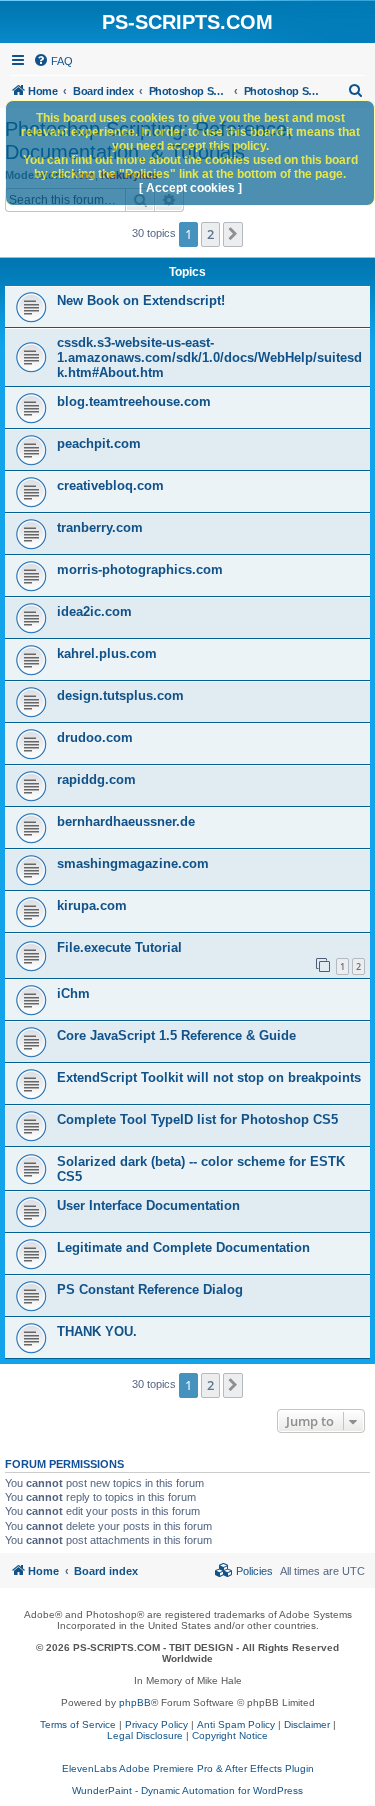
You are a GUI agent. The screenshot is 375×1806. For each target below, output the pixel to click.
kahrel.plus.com (107, 653)
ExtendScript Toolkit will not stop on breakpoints (209, 1077)
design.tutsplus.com (120, 695)
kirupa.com (92, 905)
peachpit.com (99, 443)
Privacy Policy (156, 1724)
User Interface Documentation (148, 1205)
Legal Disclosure (145, 1735)
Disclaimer (307, 1724)
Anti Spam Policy (236, 1724)
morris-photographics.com (140, 569)
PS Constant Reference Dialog (150, 1289)
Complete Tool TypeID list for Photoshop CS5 (197, 1119)
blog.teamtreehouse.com (134, 401)
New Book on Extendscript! (141, 300)
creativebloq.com (110, 485)
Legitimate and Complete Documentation (183, 1247)
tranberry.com (100, 527)
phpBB (135, 1702)
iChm (73, 993)
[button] (233, 234)
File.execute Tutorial (119, 947)
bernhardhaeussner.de (126, 821)
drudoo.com (95, 737)
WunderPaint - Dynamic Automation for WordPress (187, 1790)
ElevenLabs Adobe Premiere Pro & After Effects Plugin (188, 1768)
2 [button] (210, 234)
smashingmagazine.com (133, 863)
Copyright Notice (230, 1735)
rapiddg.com (96, 779)
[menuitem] (53, 61)
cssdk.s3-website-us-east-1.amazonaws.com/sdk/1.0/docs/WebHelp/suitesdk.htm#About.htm (209, 357)
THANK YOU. (97, 1331)
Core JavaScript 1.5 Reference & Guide (176, 1035)
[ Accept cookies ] (190, 188)
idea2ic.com (94, 611)
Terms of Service (78, 1724)
